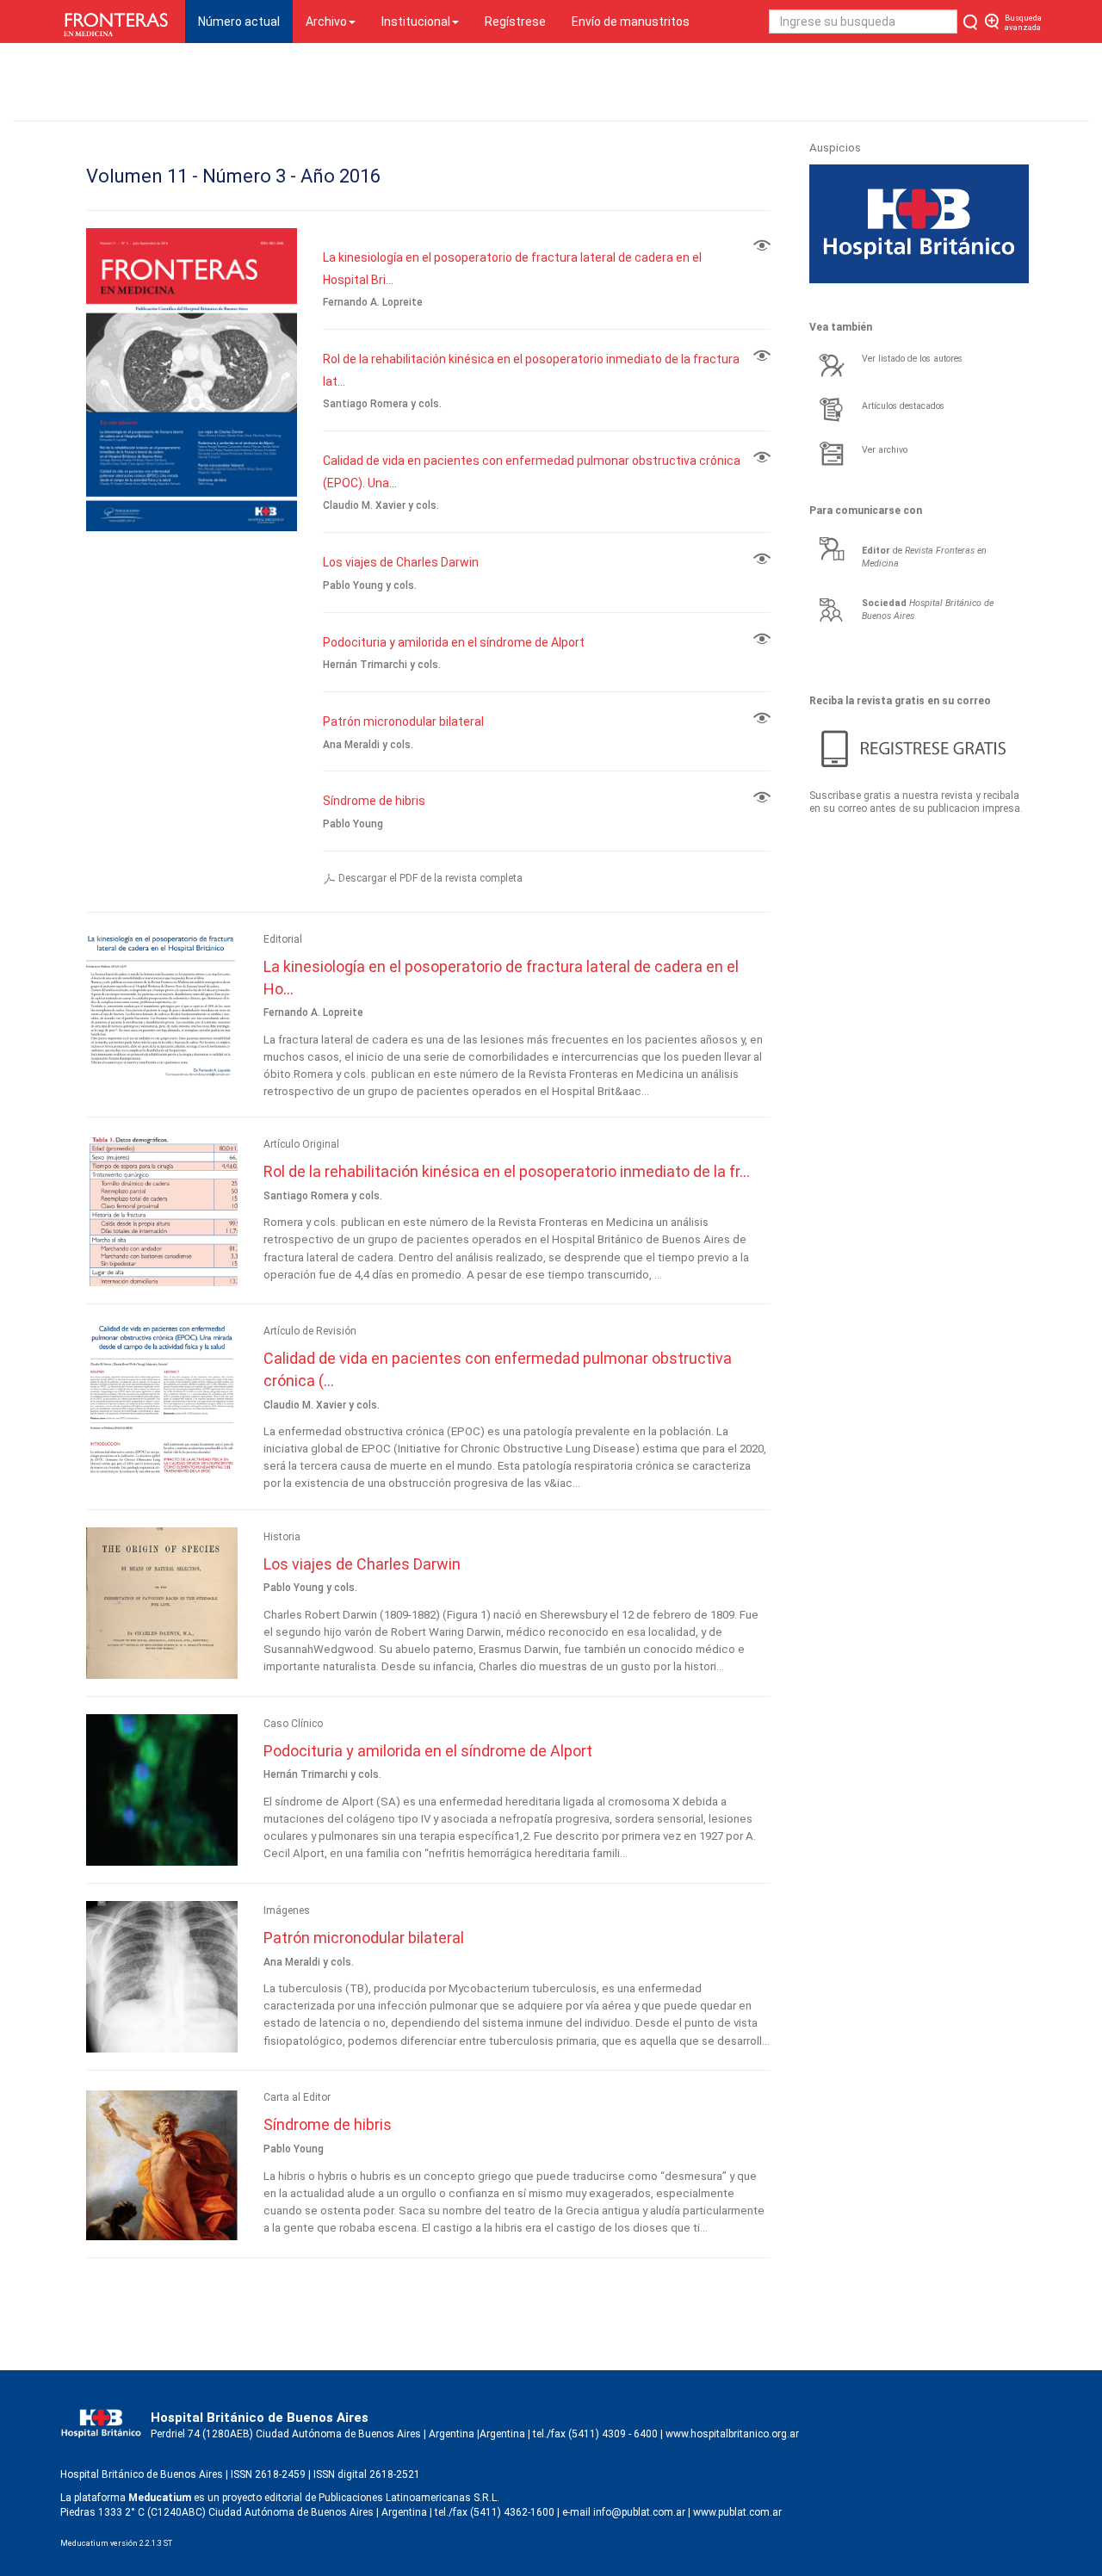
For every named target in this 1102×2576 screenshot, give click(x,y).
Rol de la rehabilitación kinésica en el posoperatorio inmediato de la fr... (507, 1171)
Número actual (245, 21)
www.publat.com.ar (736, 2512)
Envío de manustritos (631, 22)
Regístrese (515, 22)
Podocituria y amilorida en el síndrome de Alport (454, 642)
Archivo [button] (326, 22)
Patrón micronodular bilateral (403, 721)
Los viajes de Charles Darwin (401, 562)
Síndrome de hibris (374, 801)
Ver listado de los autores (912, 359)
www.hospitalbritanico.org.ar (732, 2434)
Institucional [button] (416, 22)
